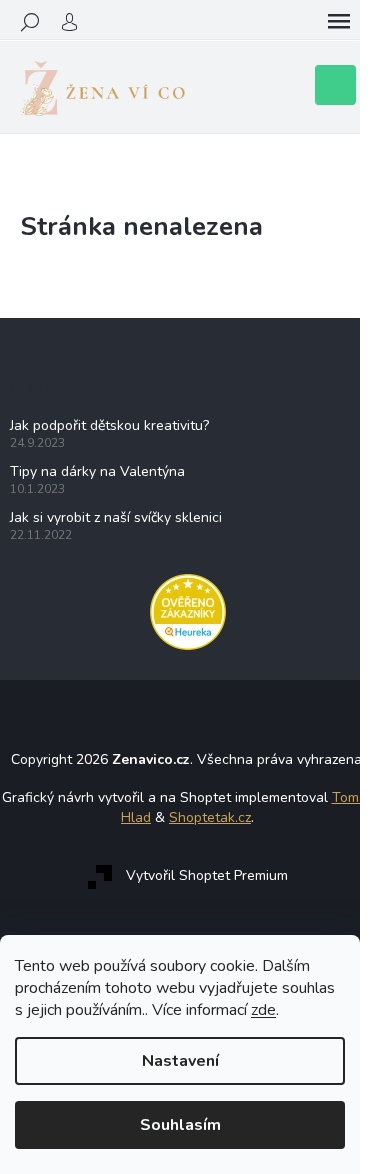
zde (263, 1010)
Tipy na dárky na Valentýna (97, 471)
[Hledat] (30, 22)
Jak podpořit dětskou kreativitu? (109, 425)
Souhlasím (180, 1125)
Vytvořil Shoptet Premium (207, 875)
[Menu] (339, 22)
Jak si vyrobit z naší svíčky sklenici (116, 517)
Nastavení (180, 1061)
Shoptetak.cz (210, 817)
